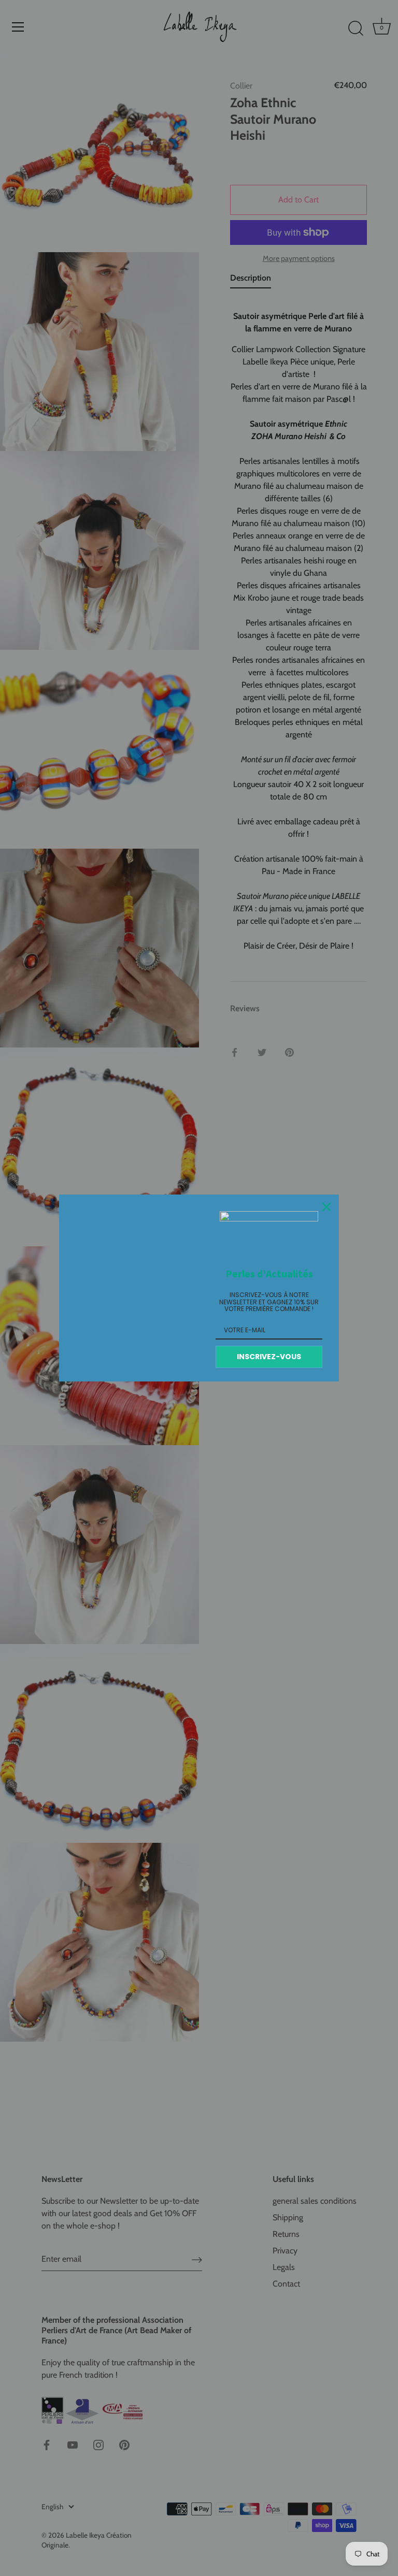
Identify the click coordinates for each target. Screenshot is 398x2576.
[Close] (326, 1207)
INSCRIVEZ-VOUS (269, 1357)
